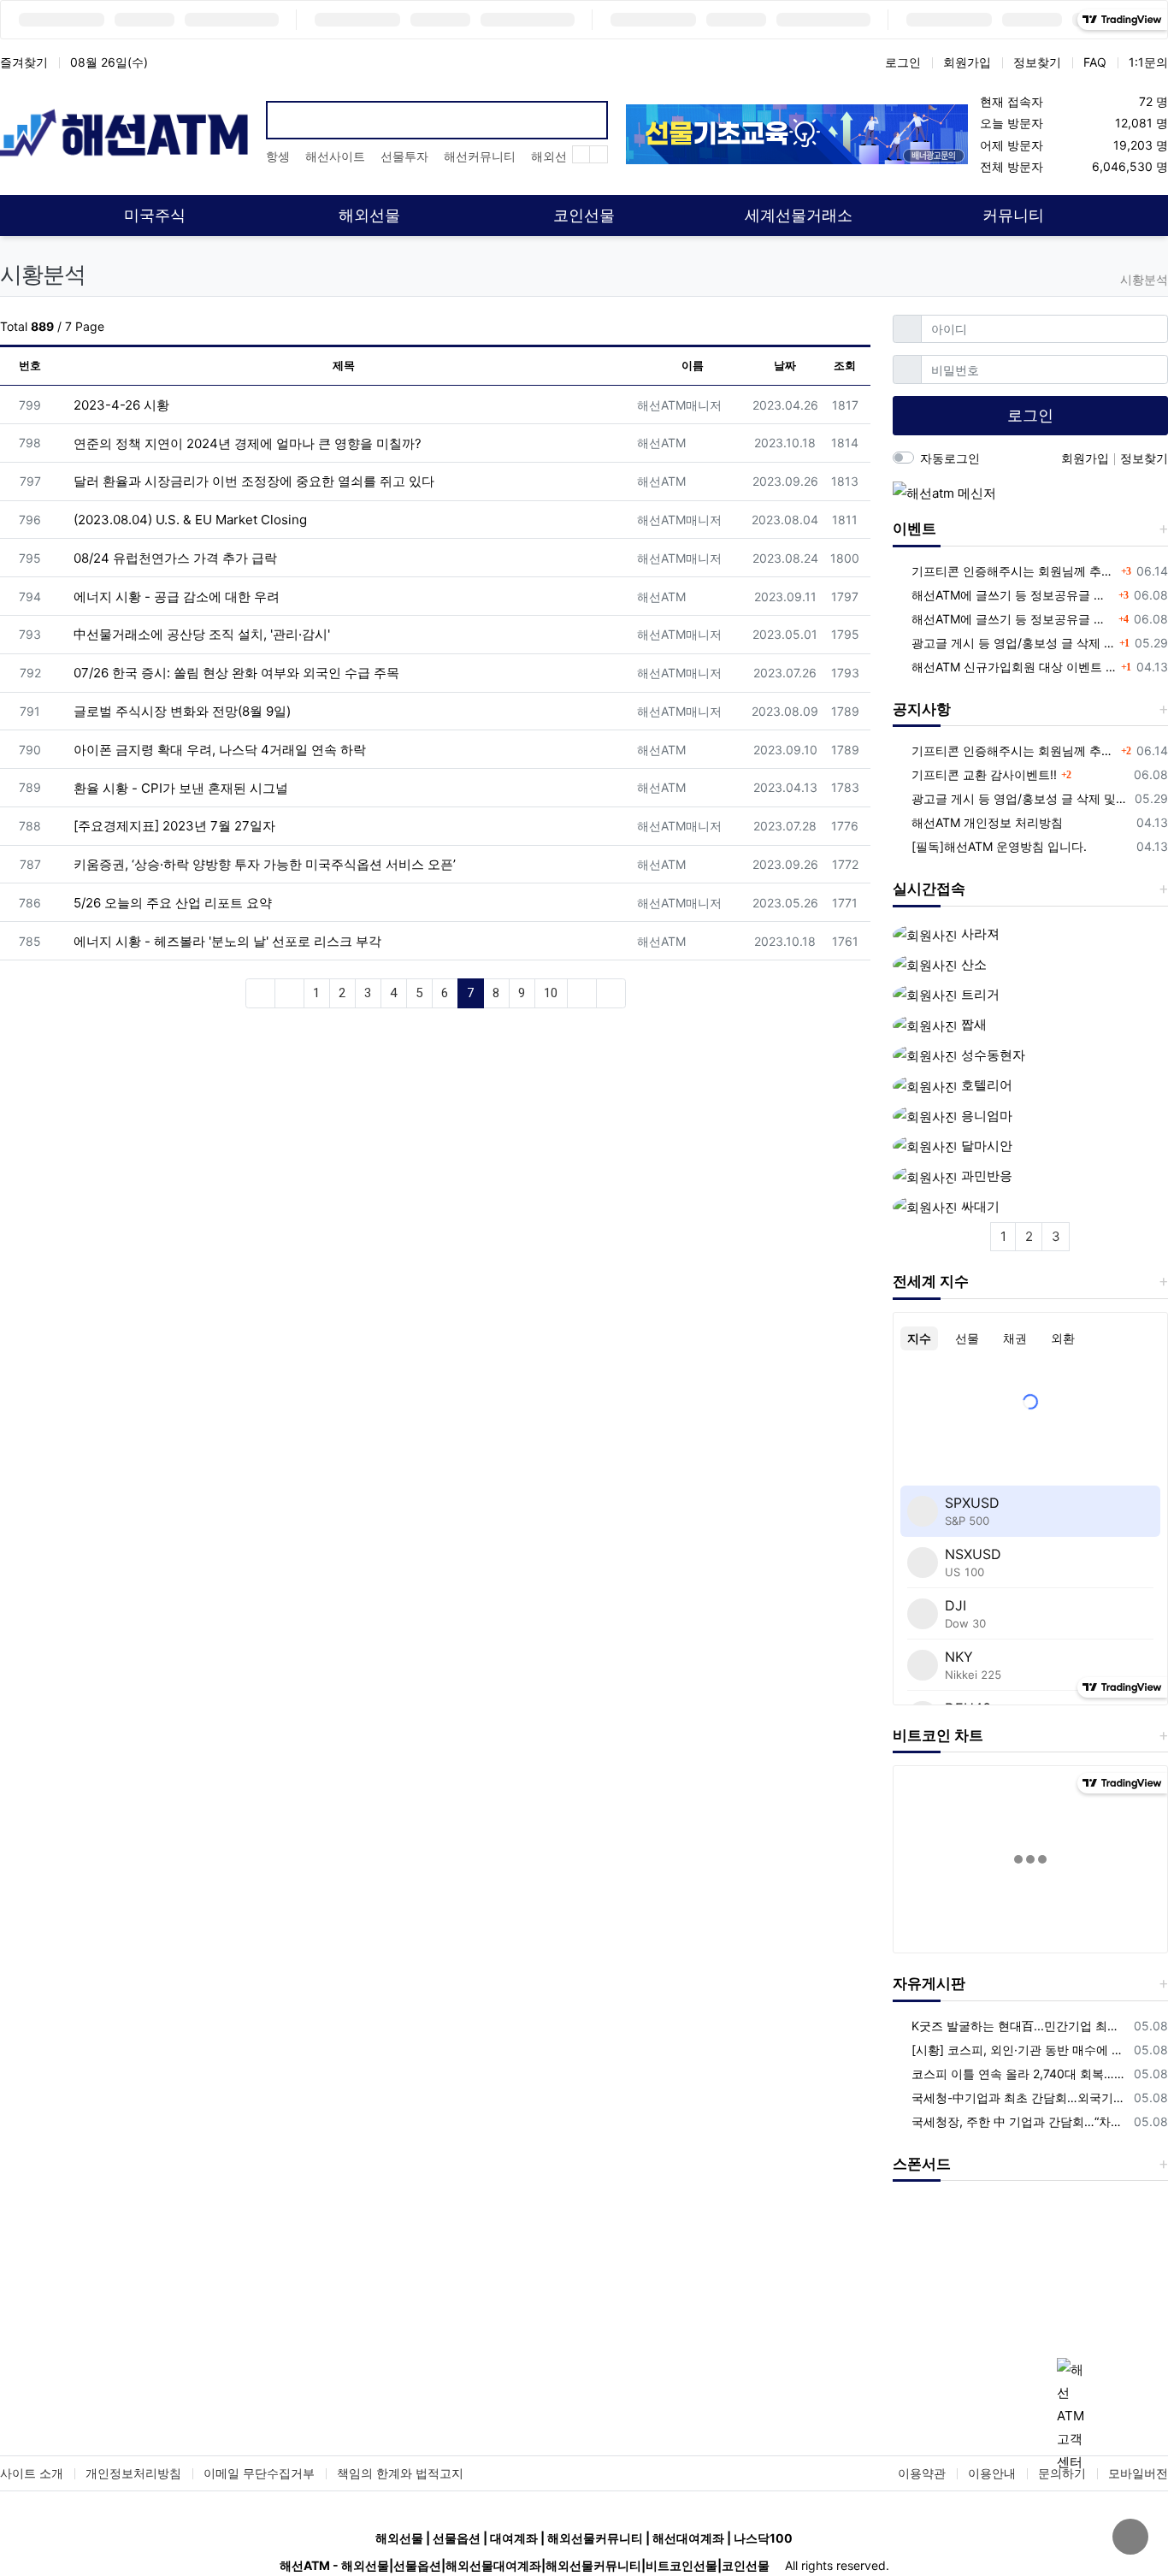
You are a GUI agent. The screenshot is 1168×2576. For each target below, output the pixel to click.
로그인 (903, 62)
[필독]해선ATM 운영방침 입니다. (999, 846)
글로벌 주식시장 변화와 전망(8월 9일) (180, 711)
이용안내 (992, 2473)
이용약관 (922, 2473)
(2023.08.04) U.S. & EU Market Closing (189, 520)
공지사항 (922, 709)
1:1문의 (1148, 62)
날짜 (785, 365)
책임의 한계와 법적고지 (400, 2473)
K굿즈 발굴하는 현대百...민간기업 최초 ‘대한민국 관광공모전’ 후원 (1020, 2026)
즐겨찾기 (24, 62)
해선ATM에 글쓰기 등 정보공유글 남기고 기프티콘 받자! (1013, 595)
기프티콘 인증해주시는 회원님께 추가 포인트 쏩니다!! (1014, 571)
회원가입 (967, 62)
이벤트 (914, 529)
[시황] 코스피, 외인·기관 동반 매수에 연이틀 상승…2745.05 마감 (1020, 2050)
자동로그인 (950, 458)
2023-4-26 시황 (120, 405)
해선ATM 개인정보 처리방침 (987, 822)
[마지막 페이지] (611, 993)
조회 (845, 365)
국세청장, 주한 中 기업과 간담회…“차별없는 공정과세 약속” (1020, 2121)
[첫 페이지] (260, 993)
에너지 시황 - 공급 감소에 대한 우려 (175, 597)
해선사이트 (335, 156)
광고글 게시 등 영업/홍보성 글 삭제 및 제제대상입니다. (1013, 643)
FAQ (1095, 62)
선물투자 (404, 156)
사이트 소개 (32, 2473)
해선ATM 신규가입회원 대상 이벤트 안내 (1014, 667)
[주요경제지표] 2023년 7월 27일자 (173, 826)
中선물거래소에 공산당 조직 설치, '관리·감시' (200, 634)
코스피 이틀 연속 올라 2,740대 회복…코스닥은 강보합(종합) (1020, 2074)
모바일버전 (1138, 2473)
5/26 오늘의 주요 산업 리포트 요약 (171, 903)
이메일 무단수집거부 (259, 2473)
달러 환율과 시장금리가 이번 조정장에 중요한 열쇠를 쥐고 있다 (252, 481)
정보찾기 (1037, 62)
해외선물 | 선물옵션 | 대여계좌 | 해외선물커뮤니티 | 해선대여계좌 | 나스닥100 (584, 2538)
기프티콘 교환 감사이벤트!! (984, 774)
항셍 (278, 156)
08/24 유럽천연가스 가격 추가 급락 (174, 558)
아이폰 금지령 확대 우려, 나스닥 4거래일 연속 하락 (218, 750)
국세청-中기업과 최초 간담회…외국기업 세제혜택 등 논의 (1020, 2097)
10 (551, 993)
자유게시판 (929, 1983)
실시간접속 (929, 889)
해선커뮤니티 (480, 156)
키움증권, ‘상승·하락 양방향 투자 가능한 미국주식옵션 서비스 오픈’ (263, 864)
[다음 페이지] (582, 993)
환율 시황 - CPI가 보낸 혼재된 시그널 (179, 788)
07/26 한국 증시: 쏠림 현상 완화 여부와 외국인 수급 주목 (235, 673)
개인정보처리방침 (133, 2473)
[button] (913, 2289)
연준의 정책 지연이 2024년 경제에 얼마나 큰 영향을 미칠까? (246, 443)
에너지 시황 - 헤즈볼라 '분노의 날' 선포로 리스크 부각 (226, 941)
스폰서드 (922, 2164)
